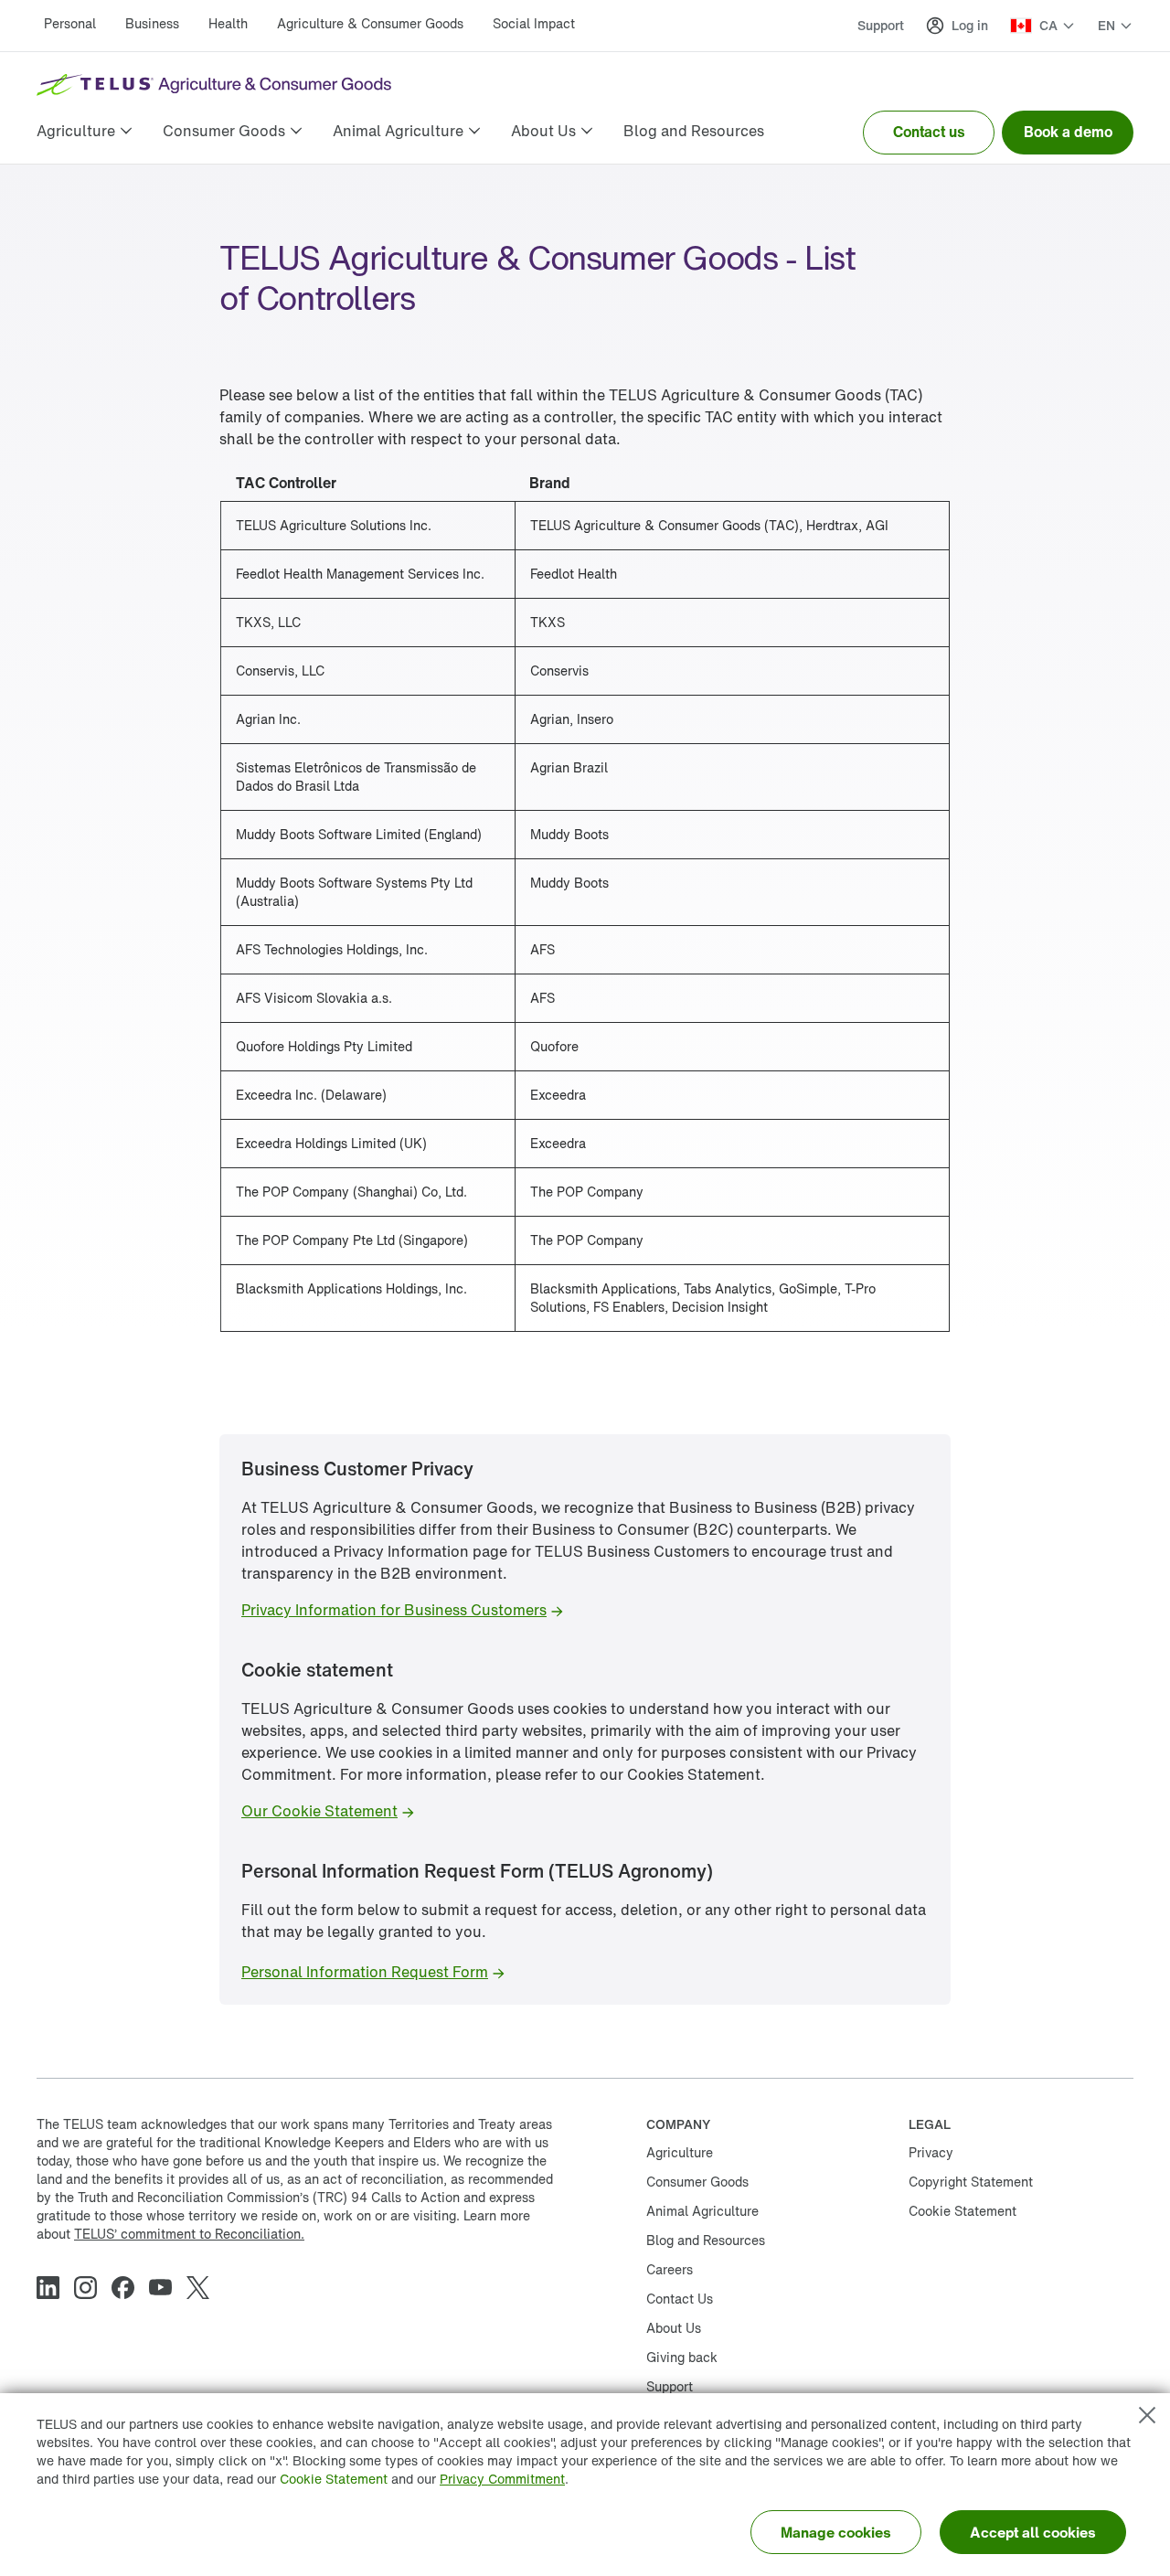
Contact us (929, 132)
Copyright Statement (971, 2182)
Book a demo (1068, 132)
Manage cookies (836, 2532)
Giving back (682, 2357)
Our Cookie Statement (319, 1811)
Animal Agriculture (702, 2211)
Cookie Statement (334, 2479)
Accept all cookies (1033, 2532)
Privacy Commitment (502, 2479)
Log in (970, 25)
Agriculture (680, 2152)
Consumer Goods (697, 2182)
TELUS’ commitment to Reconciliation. (189, 2234)
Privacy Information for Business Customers (394, 1610)
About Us (674, 2328)
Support (881, 25)
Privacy (931, 2152)
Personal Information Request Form (365, 1972)
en (1106, 26)
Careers (670, 2269)
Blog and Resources (706, 2240)
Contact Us (680, 2299)
